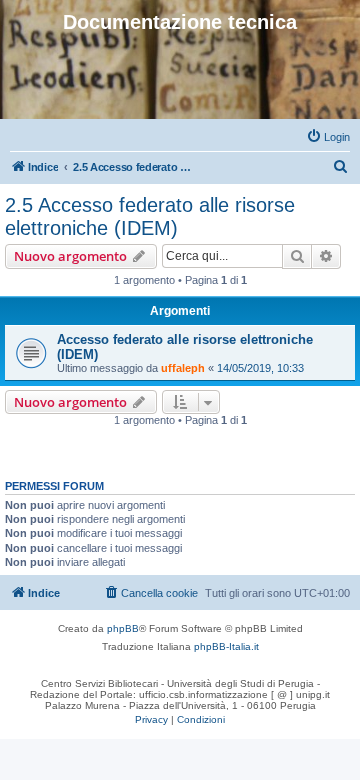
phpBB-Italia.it (226, 646)
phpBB (123, 628)
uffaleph (183, 368)
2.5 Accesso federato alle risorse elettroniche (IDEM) (150, 216)
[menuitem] (328, 137)
